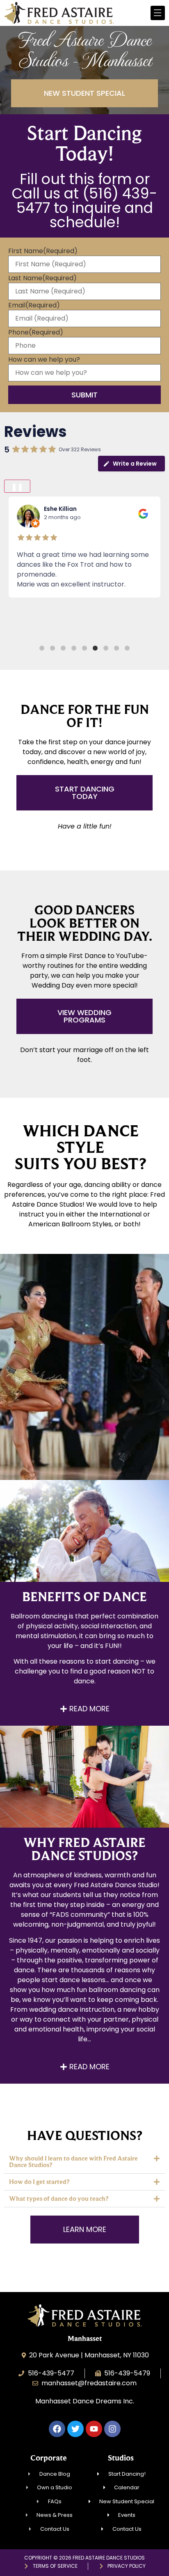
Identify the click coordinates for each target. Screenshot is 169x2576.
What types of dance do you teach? (59, 2199)
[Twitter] (75, 2429)
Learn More (85, 1400)
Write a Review (135, 464)
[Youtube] (94, 2429)
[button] (42, 648)
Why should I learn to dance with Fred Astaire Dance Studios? (73, 2162)
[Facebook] (57, 2429)
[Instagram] (112, 2429)
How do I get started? (39, 2182)
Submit (84, 395)
